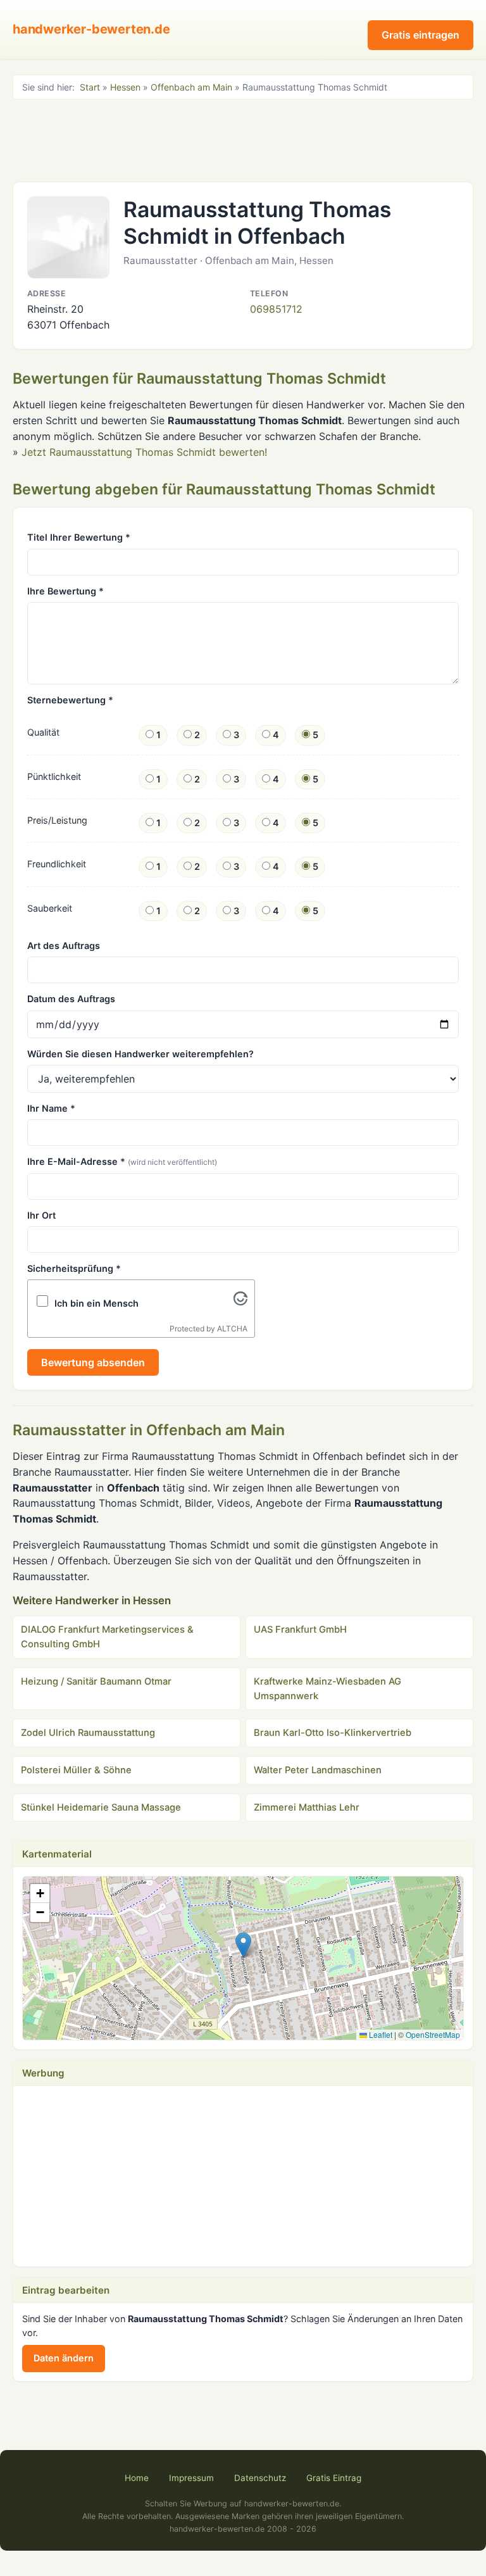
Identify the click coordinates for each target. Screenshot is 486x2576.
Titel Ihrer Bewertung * (79, 537)
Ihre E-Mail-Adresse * (122, 1161)
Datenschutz (260, 2478)
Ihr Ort (41, 1215)
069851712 (276, 309)
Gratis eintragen (421, 35)
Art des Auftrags (64, 946)
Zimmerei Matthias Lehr (307, 1807)
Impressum (191, 2478)
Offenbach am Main (191, 87)
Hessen (125, 87)
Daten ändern (64, 2358)
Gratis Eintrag (334, 2478)
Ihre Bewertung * (65, 591)
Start (90, 87)
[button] (243, 1945)
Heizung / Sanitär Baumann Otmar (96, 1681)
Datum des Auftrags (71, 999)
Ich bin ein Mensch (97, 1303)
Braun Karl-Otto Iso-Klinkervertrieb (333, 1733)
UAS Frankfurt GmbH (300, 1630)
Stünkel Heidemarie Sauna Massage (101, 1807)
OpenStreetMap (433, 2034)
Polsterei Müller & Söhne (76, 1770)
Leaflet (380, 2034)
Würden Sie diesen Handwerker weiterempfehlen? (140, 1054)
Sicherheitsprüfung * (74, 1268)
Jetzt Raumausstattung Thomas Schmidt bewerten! (144, 452)
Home (137, 2478)
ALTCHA (232, 1329)
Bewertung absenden (93, 1362)
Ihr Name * (51, 1108)
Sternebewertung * (70, 700)
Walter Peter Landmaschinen (318, 1770)
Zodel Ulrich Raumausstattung (88, 1733)
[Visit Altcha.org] (240, 1302)
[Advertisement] (243, 139)
